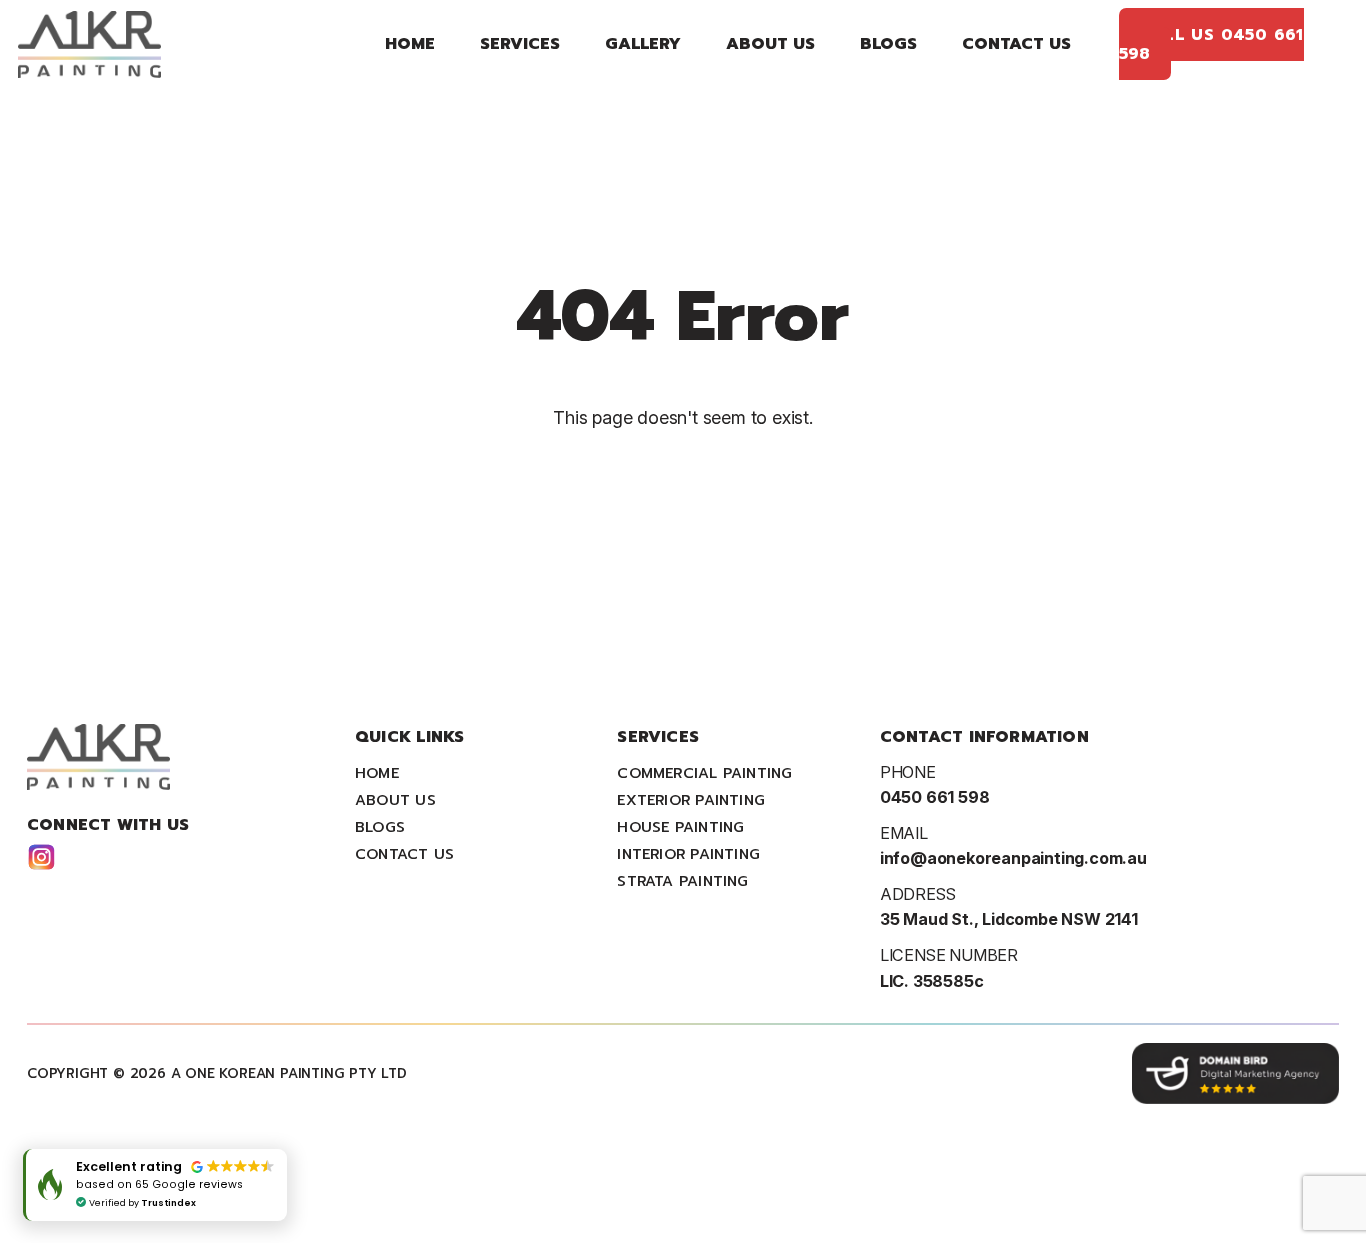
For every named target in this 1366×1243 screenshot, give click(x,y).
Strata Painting (682, 881)
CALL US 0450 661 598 (1211, 43)
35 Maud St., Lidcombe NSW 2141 (1009, 919)
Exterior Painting (691, 800)
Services (520, 43)
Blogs (888, 43)
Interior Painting (688, 854)
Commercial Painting (704, 773)
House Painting (680, 827)
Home (410, 43)
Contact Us (1016, 43)
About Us (770, 43)
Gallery (643, 43)
